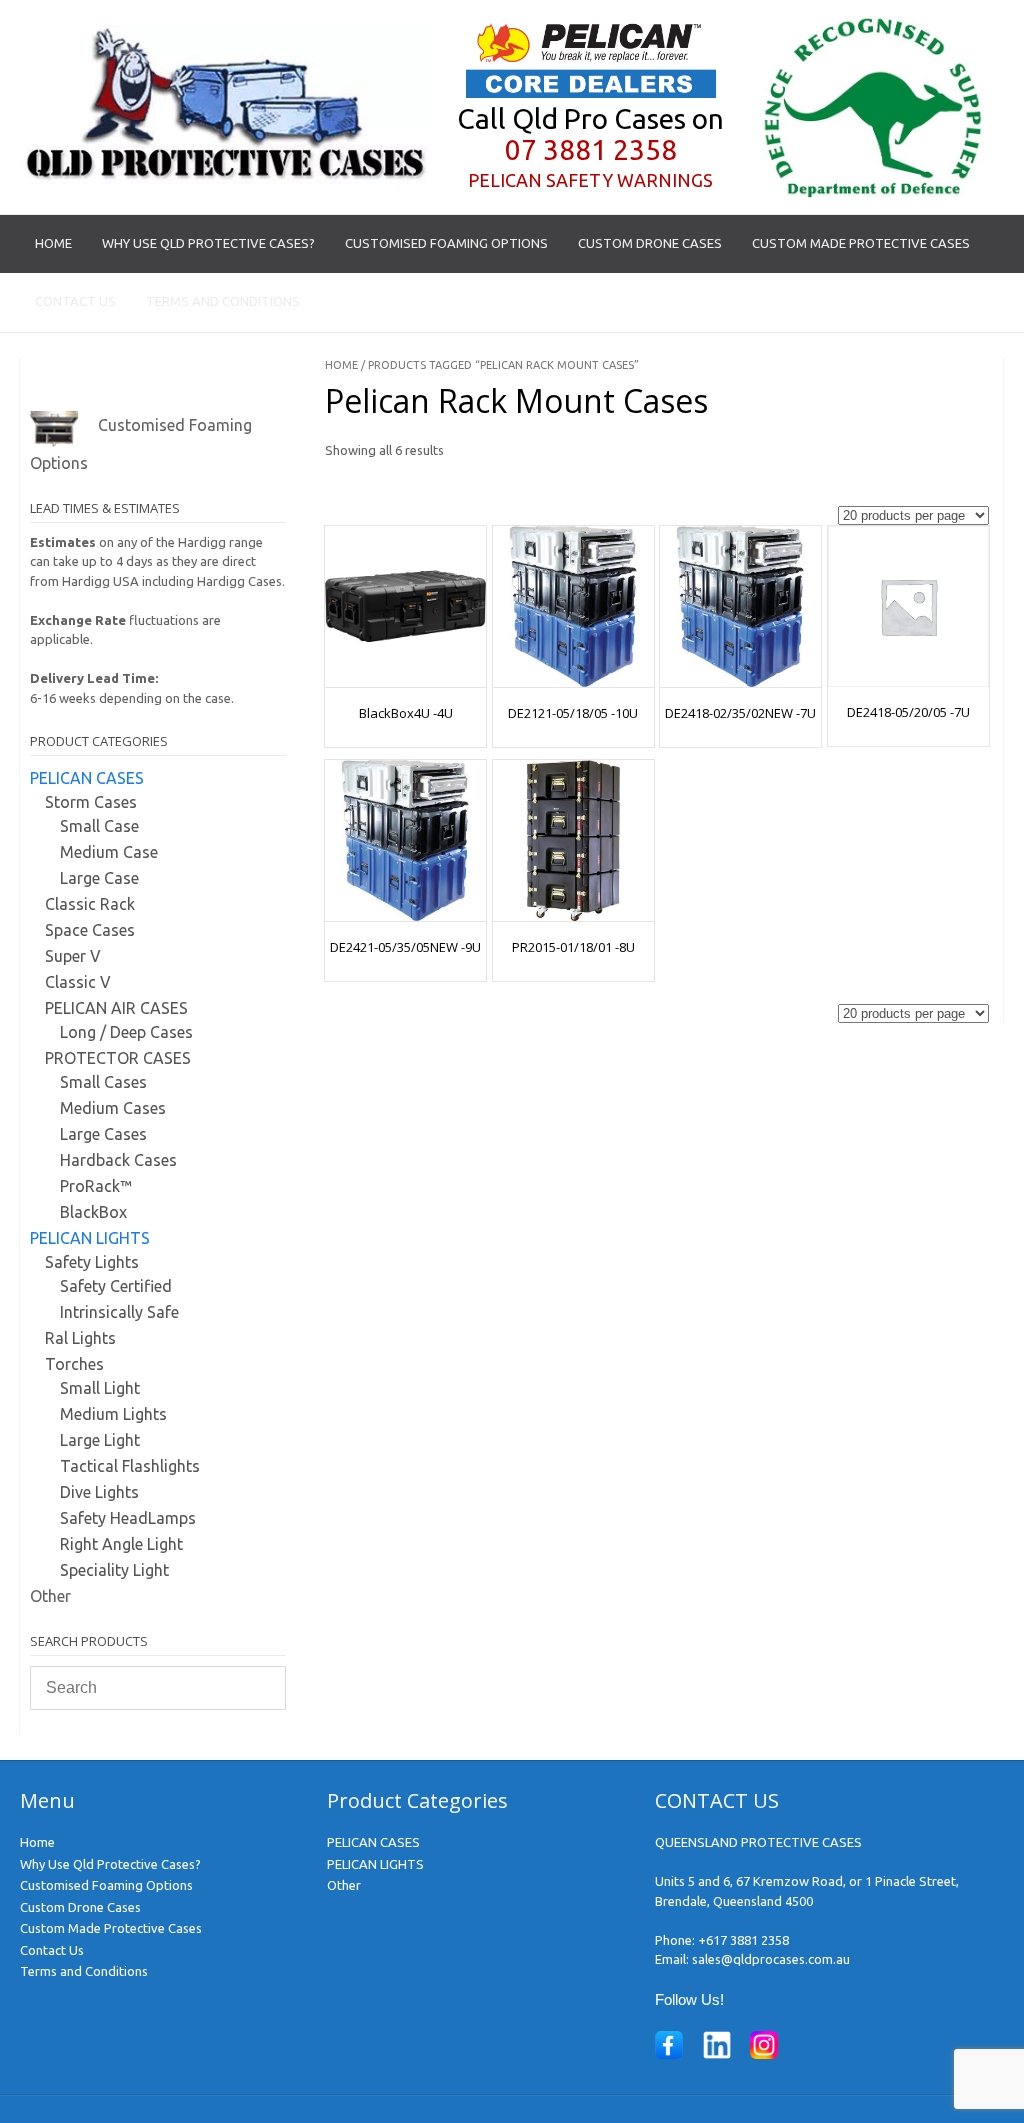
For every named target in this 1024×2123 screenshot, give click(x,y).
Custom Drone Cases (650, 243)
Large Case (99, 878)
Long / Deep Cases (126, 1032)
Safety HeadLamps (128, 1518)
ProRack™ (96, 1186)
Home (53, 243)
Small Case (99, 826)
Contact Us (75, 301)
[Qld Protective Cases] (226, 179)
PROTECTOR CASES (118, 1058)
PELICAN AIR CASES (116, 1008)
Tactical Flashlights (130, 1466)
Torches (74, 1364)
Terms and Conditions (223, 301)
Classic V (78, 982)
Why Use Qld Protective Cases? (208, 243)
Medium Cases (113, 1108)
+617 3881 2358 (743, 1940)
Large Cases (103, 1134)
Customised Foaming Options (446, 243)
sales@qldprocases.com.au (771, 1959)
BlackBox (93, 1212)
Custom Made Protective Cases (861, 243)
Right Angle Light (121, 1544)
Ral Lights (80, 1338)
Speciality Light (114, 1570)
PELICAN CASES (87, 778)
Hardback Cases (118, 1160)
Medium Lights (113, 1414)
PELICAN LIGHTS (90, 1238)
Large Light (100, 1440)
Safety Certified (116, 1286)
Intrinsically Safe (119, 1312)
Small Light (100, 1388)
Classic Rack (90, 904)
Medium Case (109, 852)
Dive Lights (99, 1492)
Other (50, 1596)
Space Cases (90, 930)
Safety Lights (92, 1262)
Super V (73, 956)
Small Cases (103, 1082)
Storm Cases (91, 802)
